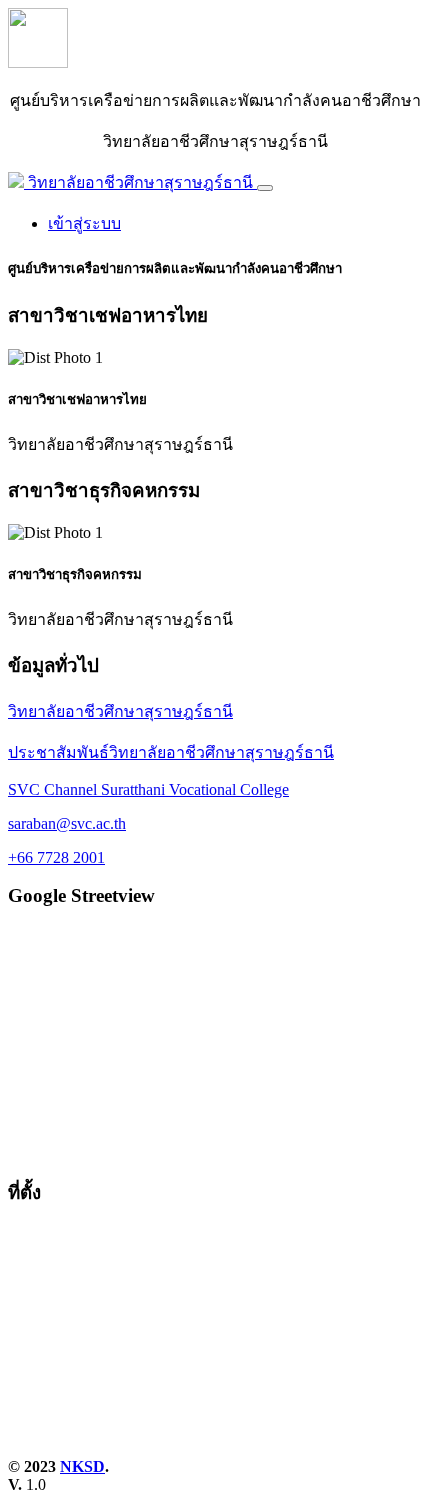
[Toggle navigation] (265, 188)
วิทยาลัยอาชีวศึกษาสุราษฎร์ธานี (120, 711)
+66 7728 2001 (56, 857)
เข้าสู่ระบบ (84, 223)
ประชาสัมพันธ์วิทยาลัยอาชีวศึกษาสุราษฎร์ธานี (171, 752)
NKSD (82, 1466)
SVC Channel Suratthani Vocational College (148, 789)
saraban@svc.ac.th (67, 823)
